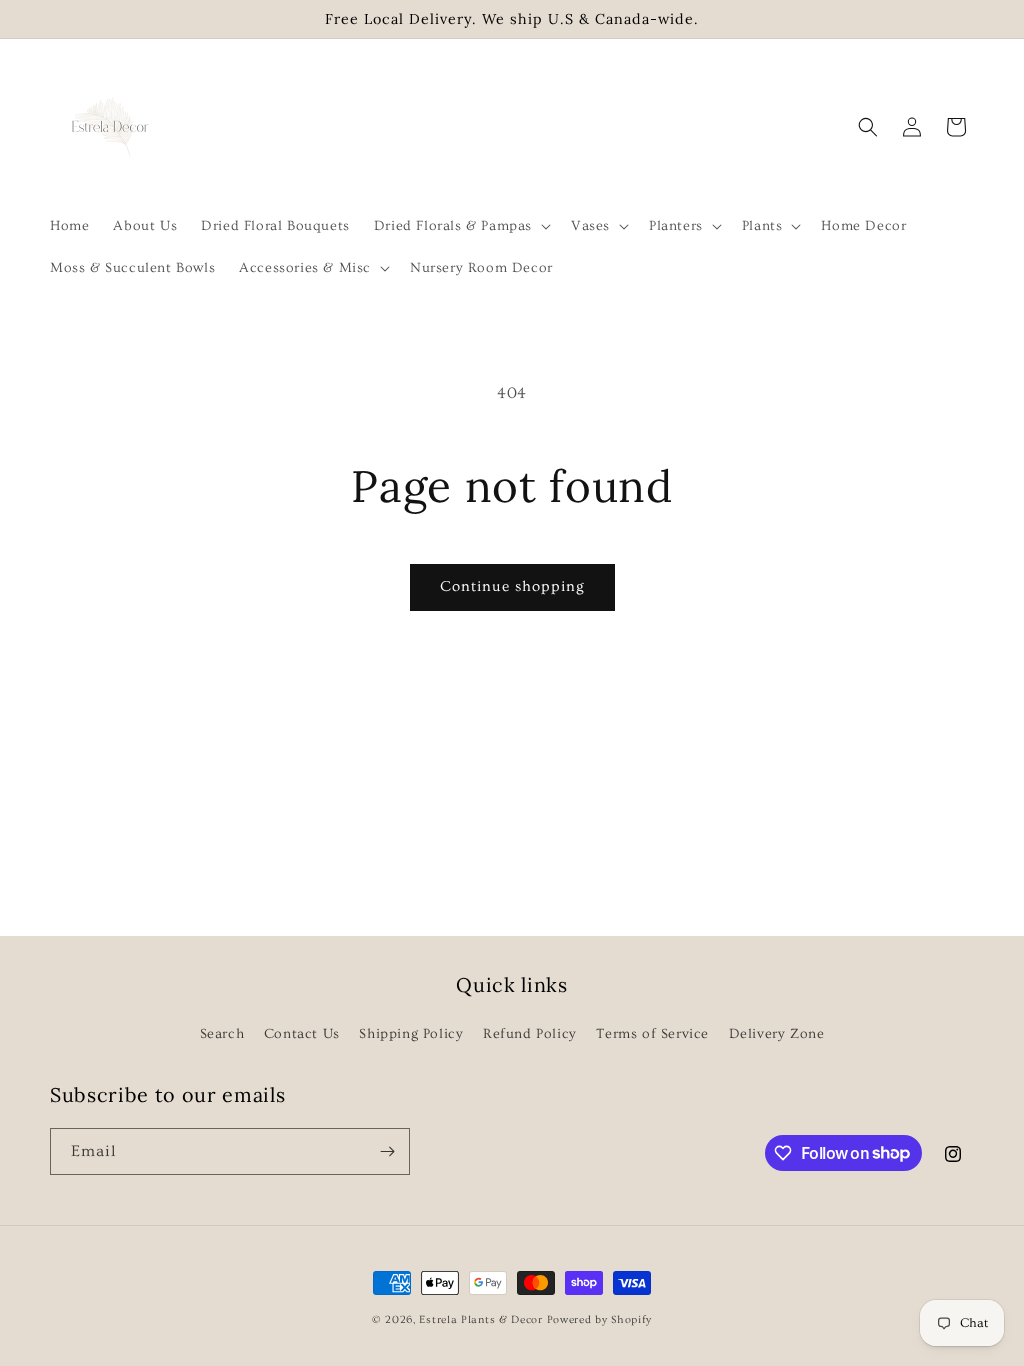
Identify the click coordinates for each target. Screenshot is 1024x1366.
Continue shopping (512, 586)
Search (222, 1034)
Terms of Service (652, 1034)
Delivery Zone (777, 1034)
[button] (460, 226)
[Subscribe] (387, 1151)
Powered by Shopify (600, 1319)
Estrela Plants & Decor (480, 1319)
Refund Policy (530, 1034)
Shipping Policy (411, 1034)
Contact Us (302, 1034)
